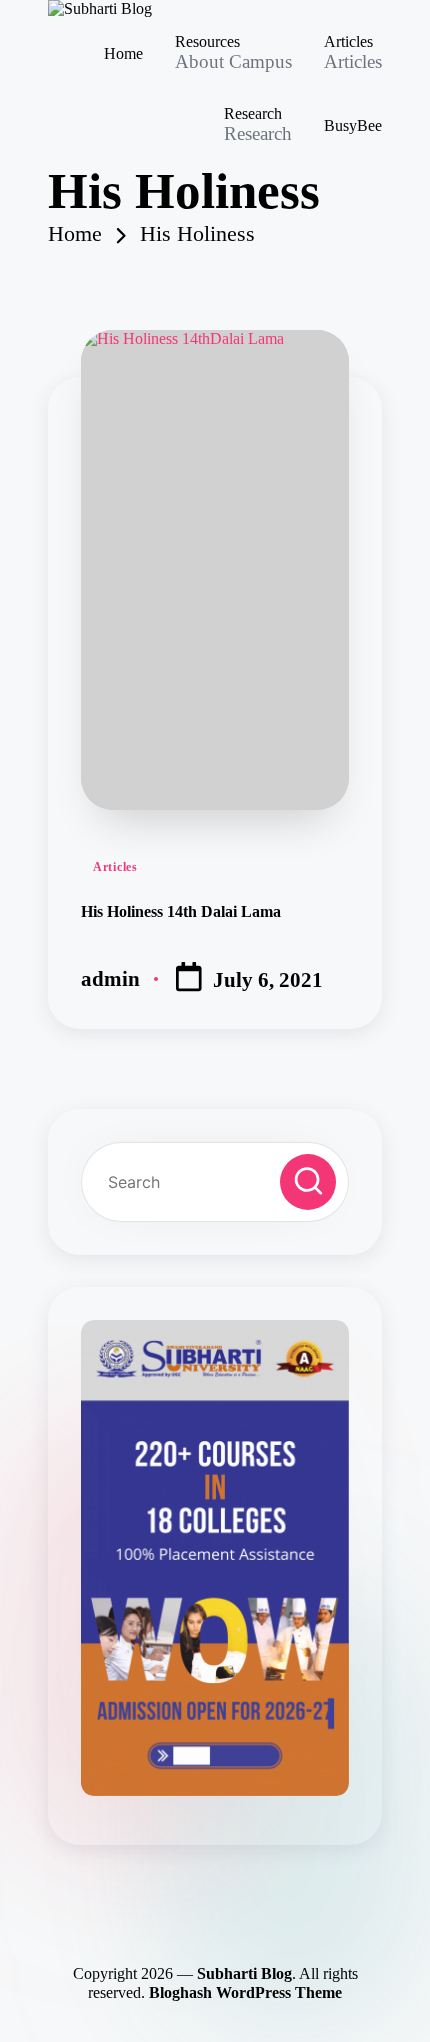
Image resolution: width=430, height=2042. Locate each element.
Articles (115, 867)
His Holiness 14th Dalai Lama (181, 911)
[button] (308, 1182)
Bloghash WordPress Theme (245, 1992)
